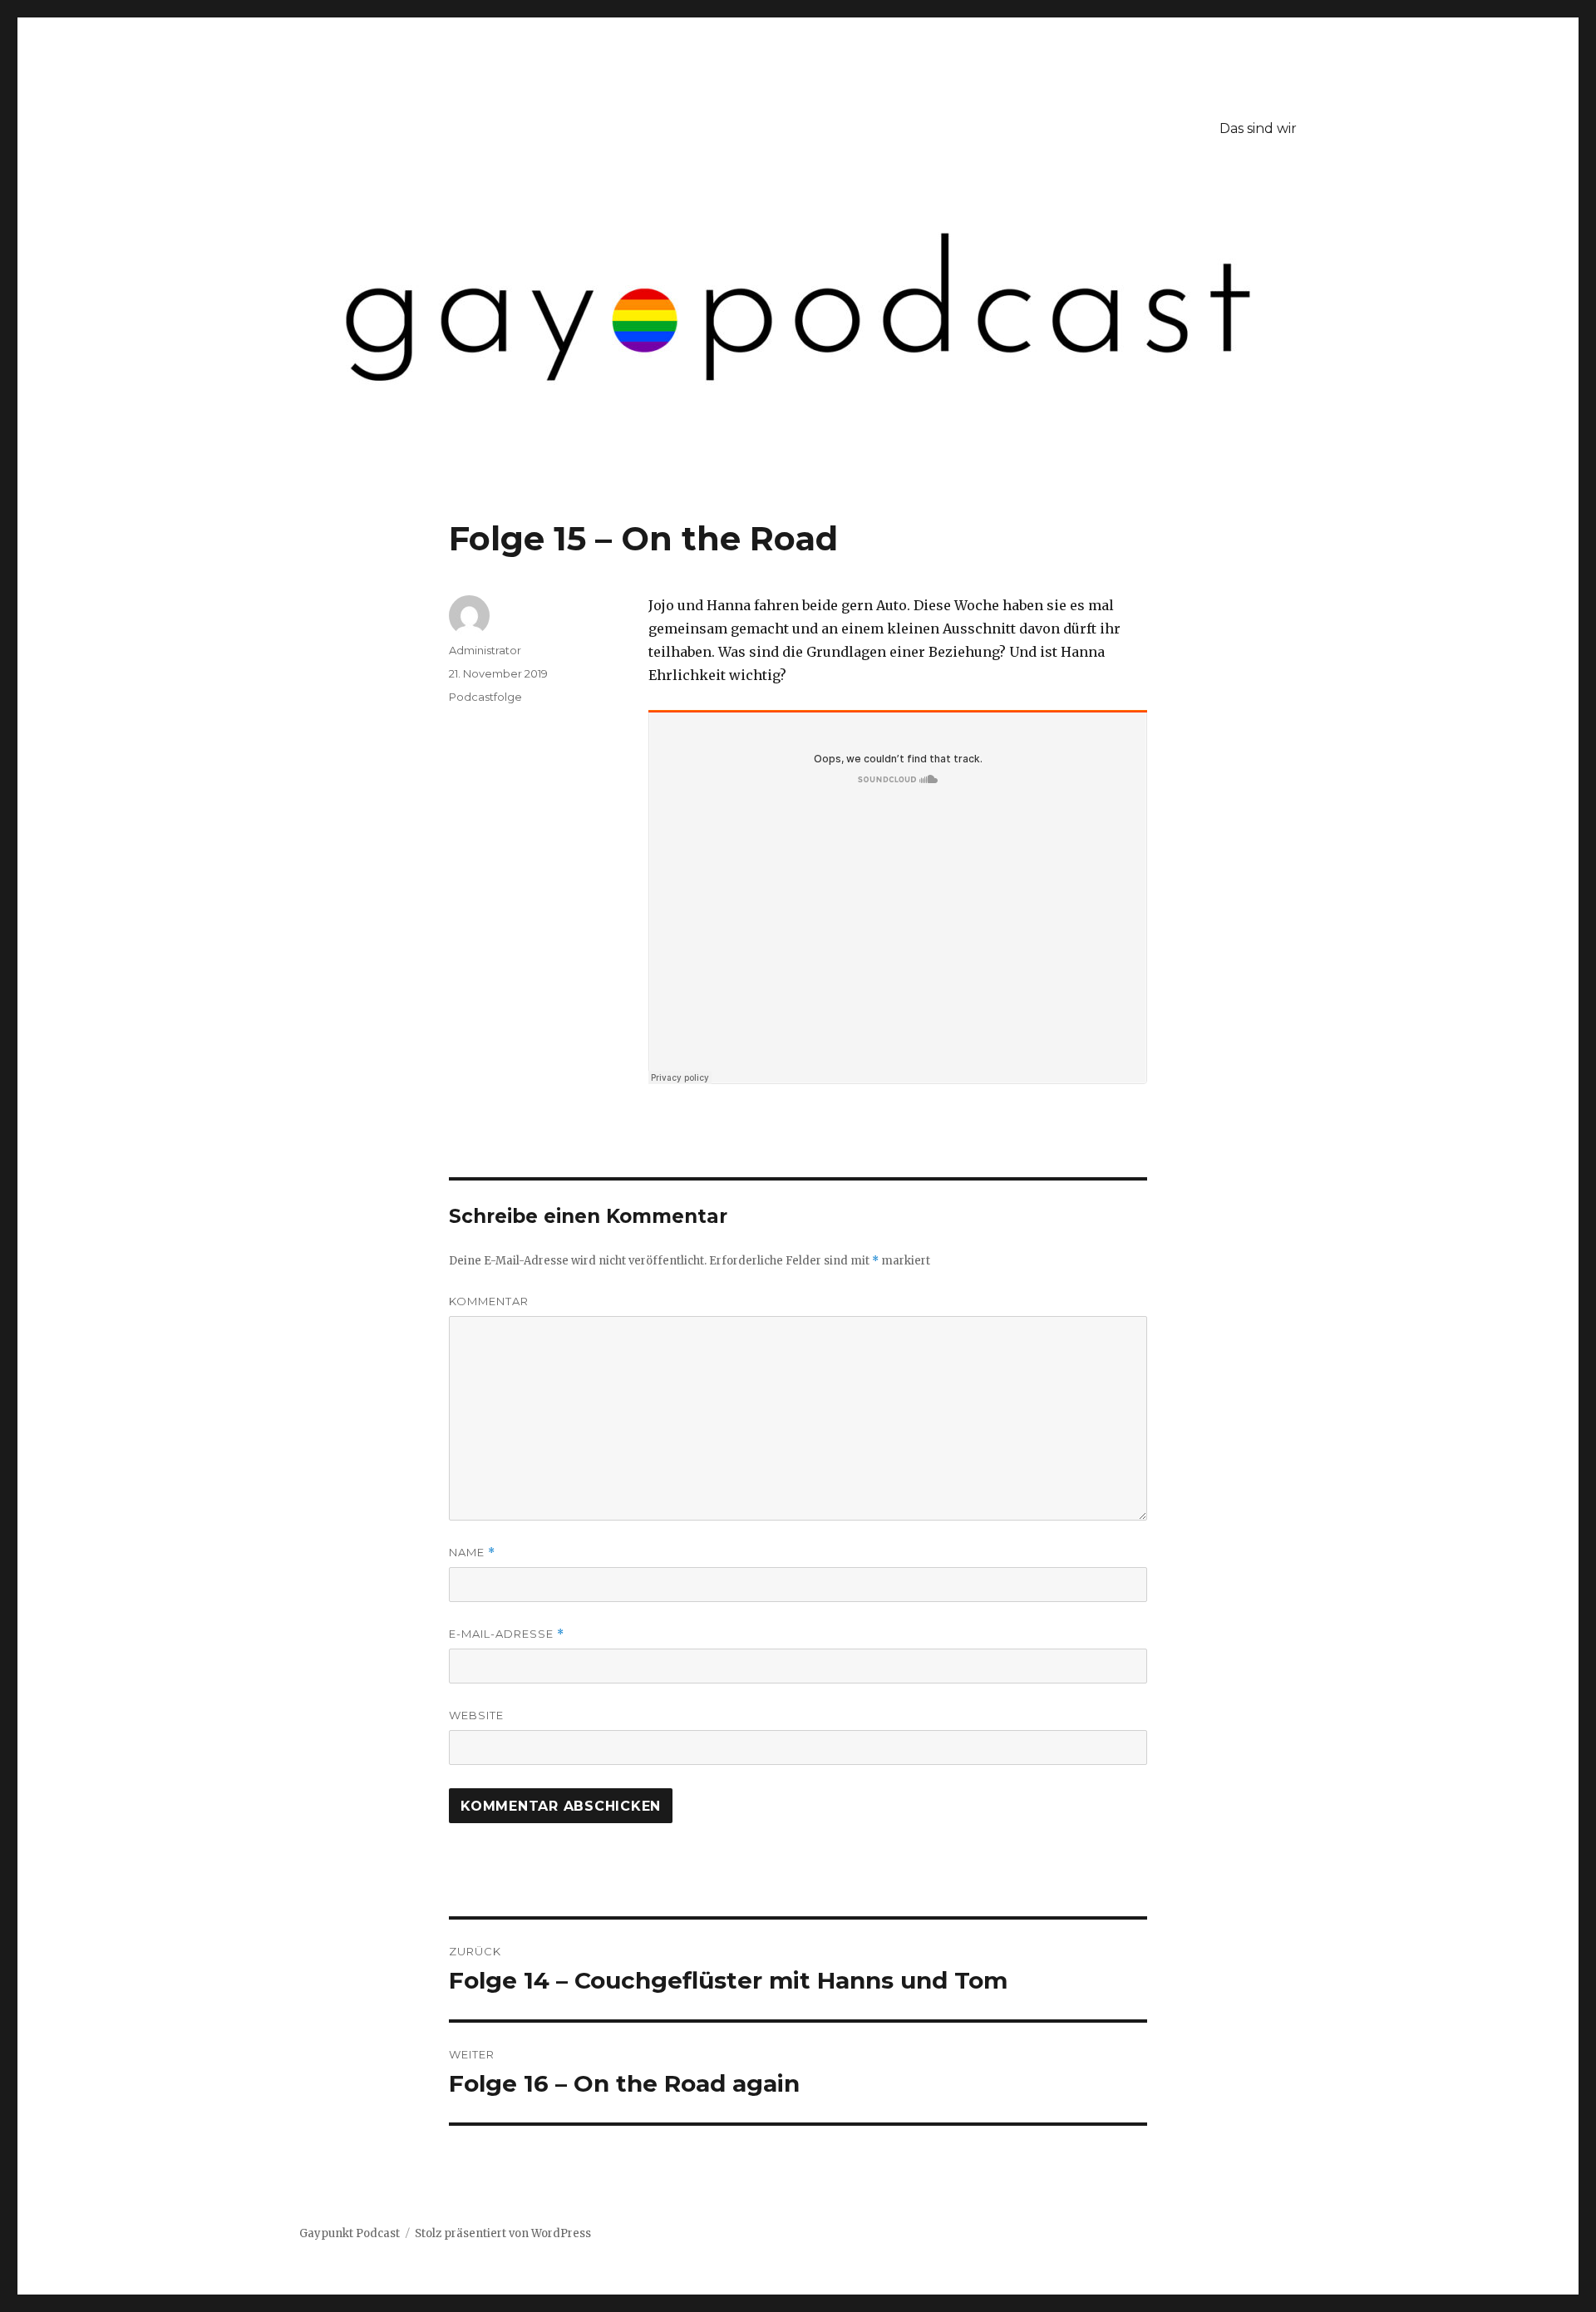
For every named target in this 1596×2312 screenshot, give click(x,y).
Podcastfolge (485, 697)
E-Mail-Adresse (507, 1634)
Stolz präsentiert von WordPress (503, 2233)
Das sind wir (1258, 128)
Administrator (485, 650)
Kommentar (489, 1301)
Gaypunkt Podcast (350, 2233)
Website (476, 1715)
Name (472, 1553)
